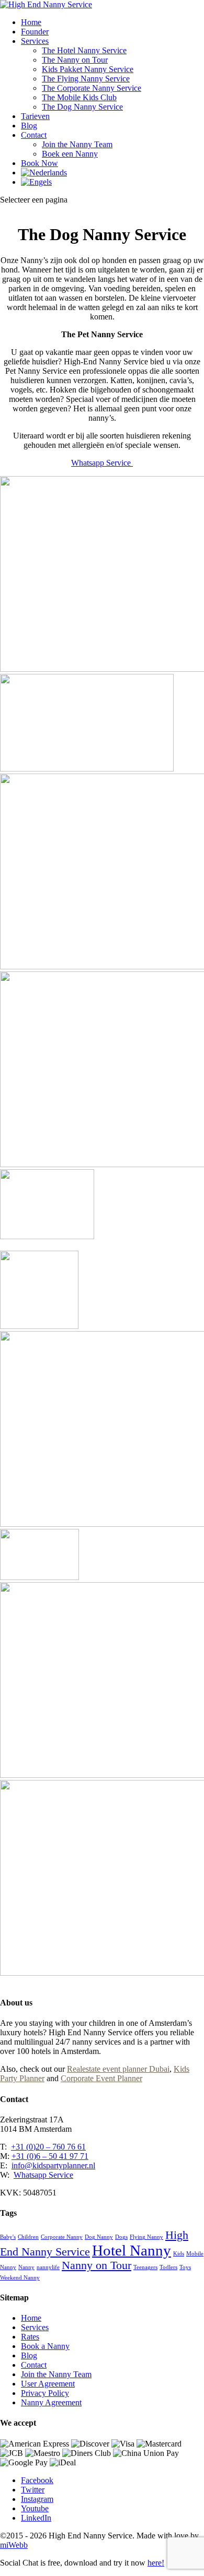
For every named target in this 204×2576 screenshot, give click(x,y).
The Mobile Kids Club (79, 97)
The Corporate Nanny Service (92, 88)
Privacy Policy (45, 2393)
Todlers (168, 2267)
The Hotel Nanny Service (84, 50)
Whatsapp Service (102, 463)
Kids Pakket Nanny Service (88, 69)
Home (31, 22)
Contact (34, 135)
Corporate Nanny (62, 2237)
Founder (35, 32)
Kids (179, 2254)
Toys (185, 2267)
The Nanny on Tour (75, 60)
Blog (29, 126)
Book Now (39, 163)
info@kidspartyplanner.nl (53, 2165)
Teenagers (145, 2267)
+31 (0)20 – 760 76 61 (48, 2147)
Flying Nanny (146, 2237)
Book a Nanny (45, 2346)
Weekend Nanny (20, 2278)
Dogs (121, 2237)
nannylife (48, 2267)
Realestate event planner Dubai (118, 2069)
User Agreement (48, 2384)
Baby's (8, 2237)
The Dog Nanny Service (82, 107)
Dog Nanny (99, 2237)
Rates (30, 2337)
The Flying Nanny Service (86, 79)
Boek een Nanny (70, 154)
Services (35, 41)
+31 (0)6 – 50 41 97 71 (50, 2156)
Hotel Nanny (132, 2250)
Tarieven (35, 116)
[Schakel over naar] (44, 173)
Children (28, 2237)
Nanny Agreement (51, 2402)
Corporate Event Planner (101, 2078)
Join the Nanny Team (77, 144)
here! (156, 2563)
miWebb (14, 2545)
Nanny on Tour (97, 2265)
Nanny (26, 2267)
